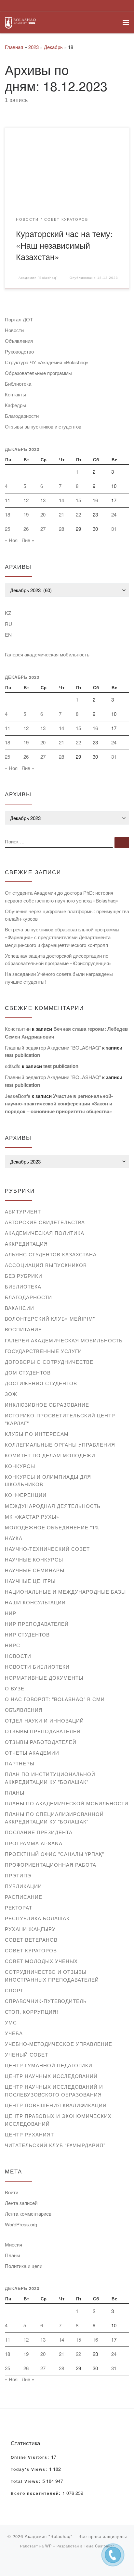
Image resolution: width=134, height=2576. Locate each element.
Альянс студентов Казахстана (51, 1254)
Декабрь (53, 47)
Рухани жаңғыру (30, 1929)
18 (7, 514)
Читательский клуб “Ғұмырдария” (55, 2145)
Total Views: (27, 2482)
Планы (15, 1792)
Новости (14, 330)
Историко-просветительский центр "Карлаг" (60, 1419)
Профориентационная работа (51, 1865)
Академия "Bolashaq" (38, 278)
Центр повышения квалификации (56, 2105)
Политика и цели (24, 2266)
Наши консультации (35, 1602)
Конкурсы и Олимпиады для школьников (48, 1481)
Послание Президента (39, 1832)
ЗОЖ (11, 1394)
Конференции (26, 1495)
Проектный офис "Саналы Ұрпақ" (54, 1854)
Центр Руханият (29, 2134)
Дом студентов (28, 1372)
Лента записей (21, 2203)
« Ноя (11, 540)
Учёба (14, 2033)
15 (78, 500)
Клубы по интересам (37, 1434)
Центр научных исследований (51, 2076)
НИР (11, 1613)
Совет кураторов (31, 1950)
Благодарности (22, 416)
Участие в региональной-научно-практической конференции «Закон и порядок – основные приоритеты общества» (59, 1104)
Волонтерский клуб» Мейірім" (50, 1319)
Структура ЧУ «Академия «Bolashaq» (47, 362)
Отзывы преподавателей (43, 1731)
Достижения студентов (41, 1383)
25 (7, 529)
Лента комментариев (28, 2214)
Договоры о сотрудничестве (49, 1362)
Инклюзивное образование (47, 1405)
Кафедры (15, 405)
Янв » (28, 540)
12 (26, 500)
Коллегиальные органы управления (60, 1444)
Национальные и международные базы (65, 1592)
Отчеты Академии (32, 1753)
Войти (12, 2192)
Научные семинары (35, 1570)
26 (26, 529)
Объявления (19, 341)
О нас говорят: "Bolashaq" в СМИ (55, 1699)
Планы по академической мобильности (67, 1803)
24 (114, 514)
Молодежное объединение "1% (52, 1527)
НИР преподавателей (37, 1624)
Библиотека (18, 384)
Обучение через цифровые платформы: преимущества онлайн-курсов (67, 915)
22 (78, 514)
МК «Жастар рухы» (32, 1517)
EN (8, 635)
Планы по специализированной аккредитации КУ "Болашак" (54, 1818)
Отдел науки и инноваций (44, 1720)
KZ (8, 613)
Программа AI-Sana (34, 1843)
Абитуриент (23, 1211)
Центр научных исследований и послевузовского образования (54, 2091)
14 (61, 500)
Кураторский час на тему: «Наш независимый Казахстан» (64, 245)
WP (48, 2546)
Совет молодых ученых (41, 1961)
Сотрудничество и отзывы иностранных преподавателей (52, 1976)
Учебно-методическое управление (59, 2044)
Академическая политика (45, 1233)
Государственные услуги (43, 1351)
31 (114, 529)
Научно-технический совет (47, 1549)
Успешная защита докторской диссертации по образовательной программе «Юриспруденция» (58, 959)
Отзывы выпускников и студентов (43, 426)
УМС (11, 2022)
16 (95, 500)
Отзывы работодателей (41, 1742)
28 (61, 529)
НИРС (13, 1645)
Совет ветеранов (31, 1940)
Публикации (23, 1886)
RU (8, 624)
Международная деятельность (53, 1506)
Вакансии (20, 1308)
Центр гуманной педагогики (49, 2065)
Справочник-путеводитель (46, 2001)
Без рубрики (24, 1276)
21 (61, 514)
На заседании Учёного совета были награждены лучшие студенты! (59, 978)
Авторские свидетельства (45, 1222)
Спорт (14, 1990)
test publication (22, 1055)
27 (43, 529)
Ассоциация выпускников (46, 1265)
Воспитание (23, 1329)
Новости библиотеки (37, 1667)
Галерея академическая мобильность (47, 654)
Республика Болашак (37, 1918)
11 (7, 500)
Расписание (24, 1897)
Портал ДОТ (19, 319)
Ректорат (19, 1907)
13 (43, 500)
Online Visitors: (31, 2458)
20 (43, 514)
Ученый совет (27, 2054)
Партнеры (20, 1763)
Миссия (13, 2244)
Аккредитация (26, 1244)
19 (26, 514)
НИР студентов (27, 1634)
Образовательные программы (38, 373)
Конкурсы (20, 1466)
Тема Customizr (99, 2546)
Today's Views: (30, 2470)
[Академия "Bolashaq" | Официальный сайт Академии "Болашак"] (20, 22)
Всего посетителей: (37, 2494)
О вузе (15, 1688)
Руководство (19, 351)
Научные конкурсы (34, 1559)
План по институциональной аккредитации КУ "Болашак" (50, 1778)
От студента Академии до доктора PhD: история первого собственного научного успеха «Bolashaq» (61, 896)
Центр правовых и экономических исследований (58, 2120)
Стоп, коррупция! (32, 2012)
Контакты (15, 394)
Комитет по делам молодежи (50, 1455)
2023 (33, 47)
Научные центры (30, 1581)
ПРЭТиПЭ (18, 1875)
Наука (14, 1538)
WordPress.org (21, 2224)
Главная (14, 47)
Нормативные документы (44, 1678)
